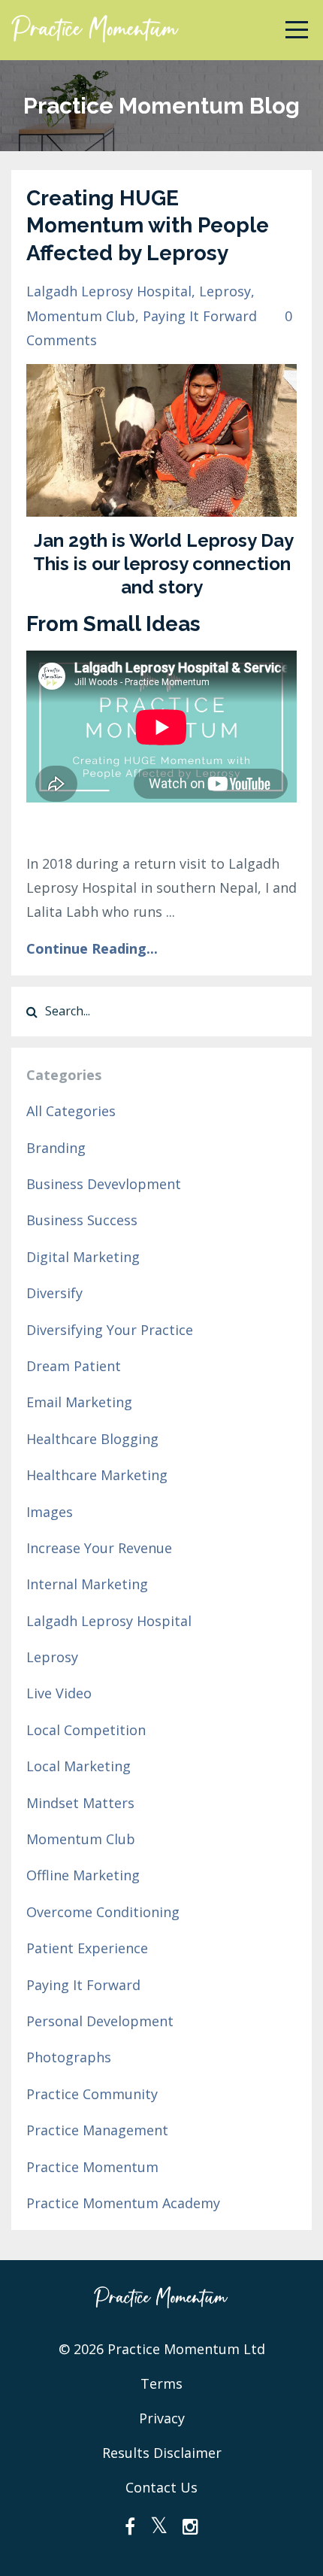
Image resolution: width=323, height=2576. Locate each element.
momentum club (81, 316)
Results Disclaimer (162, 2453)
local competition (86, 1730)
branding (56, 1148)
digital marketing (83, 1257)
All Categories (71, 1111)
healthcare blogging (92, 1439)
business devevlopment (104, 1184)
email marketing (79, 1402)
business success (82, 1220)
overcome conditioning (103, 1912)
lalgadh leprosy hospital (109, 291)
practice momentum (92, 2167)
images (50, 1512)
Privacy (162, 2418)
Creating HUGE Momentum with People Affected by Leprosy (148, 226)
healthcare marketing (97, 1475)
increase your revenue (99, 1548)
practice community (92, 2094)
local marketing (78, 1766)
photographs (69, 2057)
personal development (100, 2021)
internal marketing (87, 1584)
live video (59, 1693)
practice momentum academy (123, 2203)
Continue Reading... (92, 948)
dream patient (74, 1366)
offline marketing (83, 1875)
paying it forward (200, 316)
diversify (54, 1293)
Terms (161, 2383)
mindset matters (80, 1803)
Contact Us (161, 2487)
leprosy (225, 291)
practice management (97, 2130)
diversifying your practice (110, 1330)
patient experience (87, 1948)
